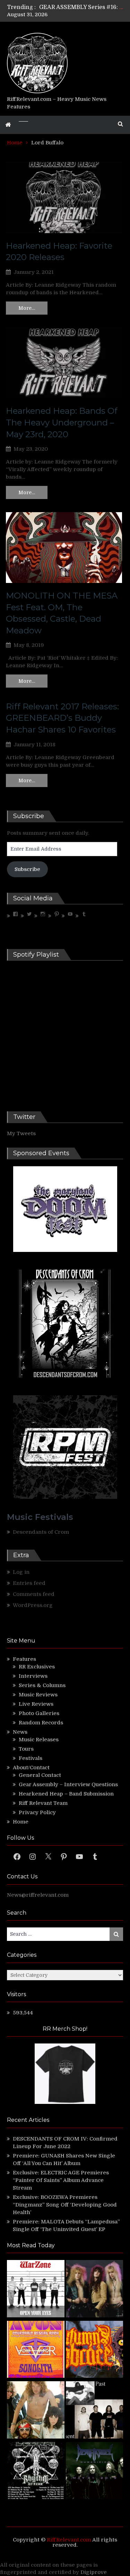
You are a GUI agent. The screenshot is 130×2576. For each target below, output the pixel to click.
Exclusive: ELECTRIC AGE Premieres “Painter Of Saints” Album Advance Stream (61, 2180)
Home (21, 1822)
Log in (21, 1572)
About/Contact (31, 1768)
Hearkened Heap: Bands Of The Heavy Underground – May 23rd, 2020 (62, 422)
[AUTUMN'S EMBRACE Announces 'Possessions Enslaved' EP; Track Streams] (95, 2350)
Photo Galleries (39, 1713)
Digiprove (94, 2572)
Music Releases (39, 1740)
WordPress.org (33, 1605)
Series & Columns (42, 1685)
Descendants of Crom (41, 1532)
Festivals (31, 1758)
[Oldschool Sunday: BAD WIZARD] (36, 2411)
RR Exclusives (37, 1667)
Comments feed (34, 1594)
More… (27, 308)
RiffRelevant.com (69, 2540)
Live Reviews (36, 1704)
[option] (81, 7)
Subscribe (27, 869)
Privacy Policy (37, 1812)
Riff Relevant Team (43, 1803)
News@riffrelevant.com (38, 1895)
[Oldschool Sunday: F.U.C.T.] (95, 2411)
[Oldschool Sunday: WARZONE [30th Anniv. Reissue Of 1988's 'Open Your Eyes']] (36, 2290)
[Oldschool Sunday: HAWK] (95, 2290)
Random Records (41, 1723)
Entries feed (29, 1583)
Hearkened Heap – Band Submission (66, 1794)
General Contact (40, 1775)
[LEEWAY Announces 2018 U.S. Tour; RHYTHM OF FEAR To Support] (36, 2472)
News (20, 1732)
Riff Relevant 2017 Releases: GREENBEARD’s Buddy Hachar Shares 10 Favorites (62, 718)
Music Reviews (38, 1695)
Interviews (33, 1676)
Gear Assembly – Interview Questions (68, 1784)
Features (24, 1659)
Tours (26, 1749)
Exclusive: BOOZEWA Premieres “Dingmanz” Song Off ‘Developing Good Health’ (65, 2205)
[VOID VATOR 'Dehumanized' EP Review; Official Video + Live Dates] (36, 2350)
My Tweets (21, 1133)
